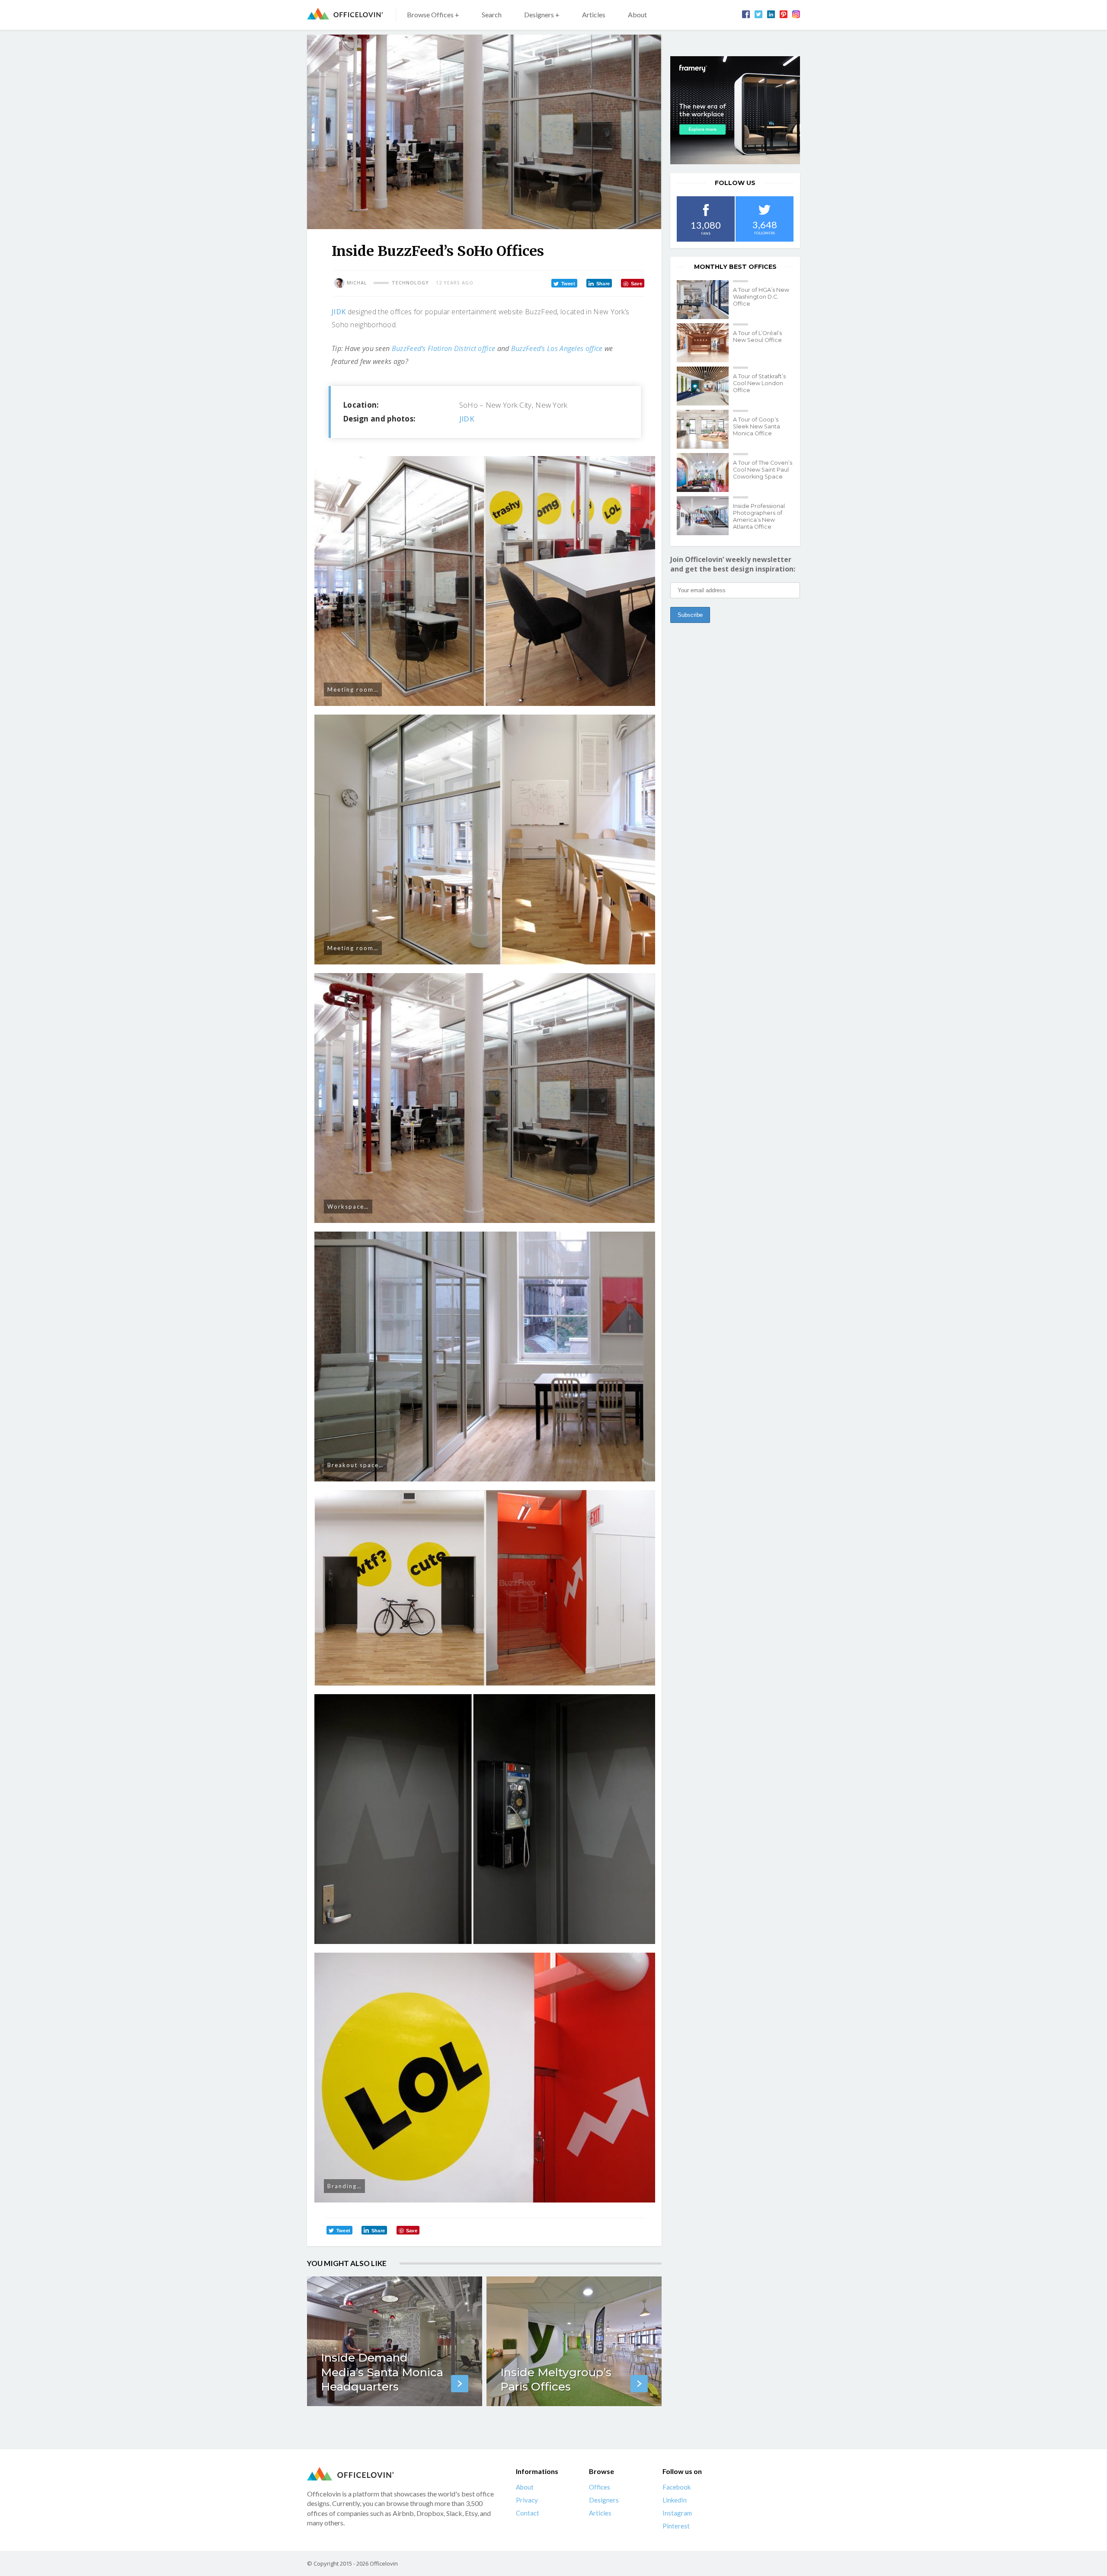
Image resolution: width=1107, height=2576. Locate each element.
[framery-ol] (735, 110)
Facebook (677, 2487)
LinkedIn (675, 2500)
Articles (594, 14)
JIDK (339, 312)
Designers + (542, 14)
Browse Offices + (433, 14)
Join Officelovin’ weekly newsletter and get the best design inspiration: (733, 564)
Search (492, 14)
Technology (410, 283)
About (637, 14)
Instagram (677, 2513)
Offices (600, 2487)
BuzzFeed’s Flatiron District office (444, 348)
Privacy (527, 2500)
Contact (528, 2513)
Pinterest (676, 2526)
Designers (604, 2500)
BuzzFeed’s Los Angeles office (557, 348)
